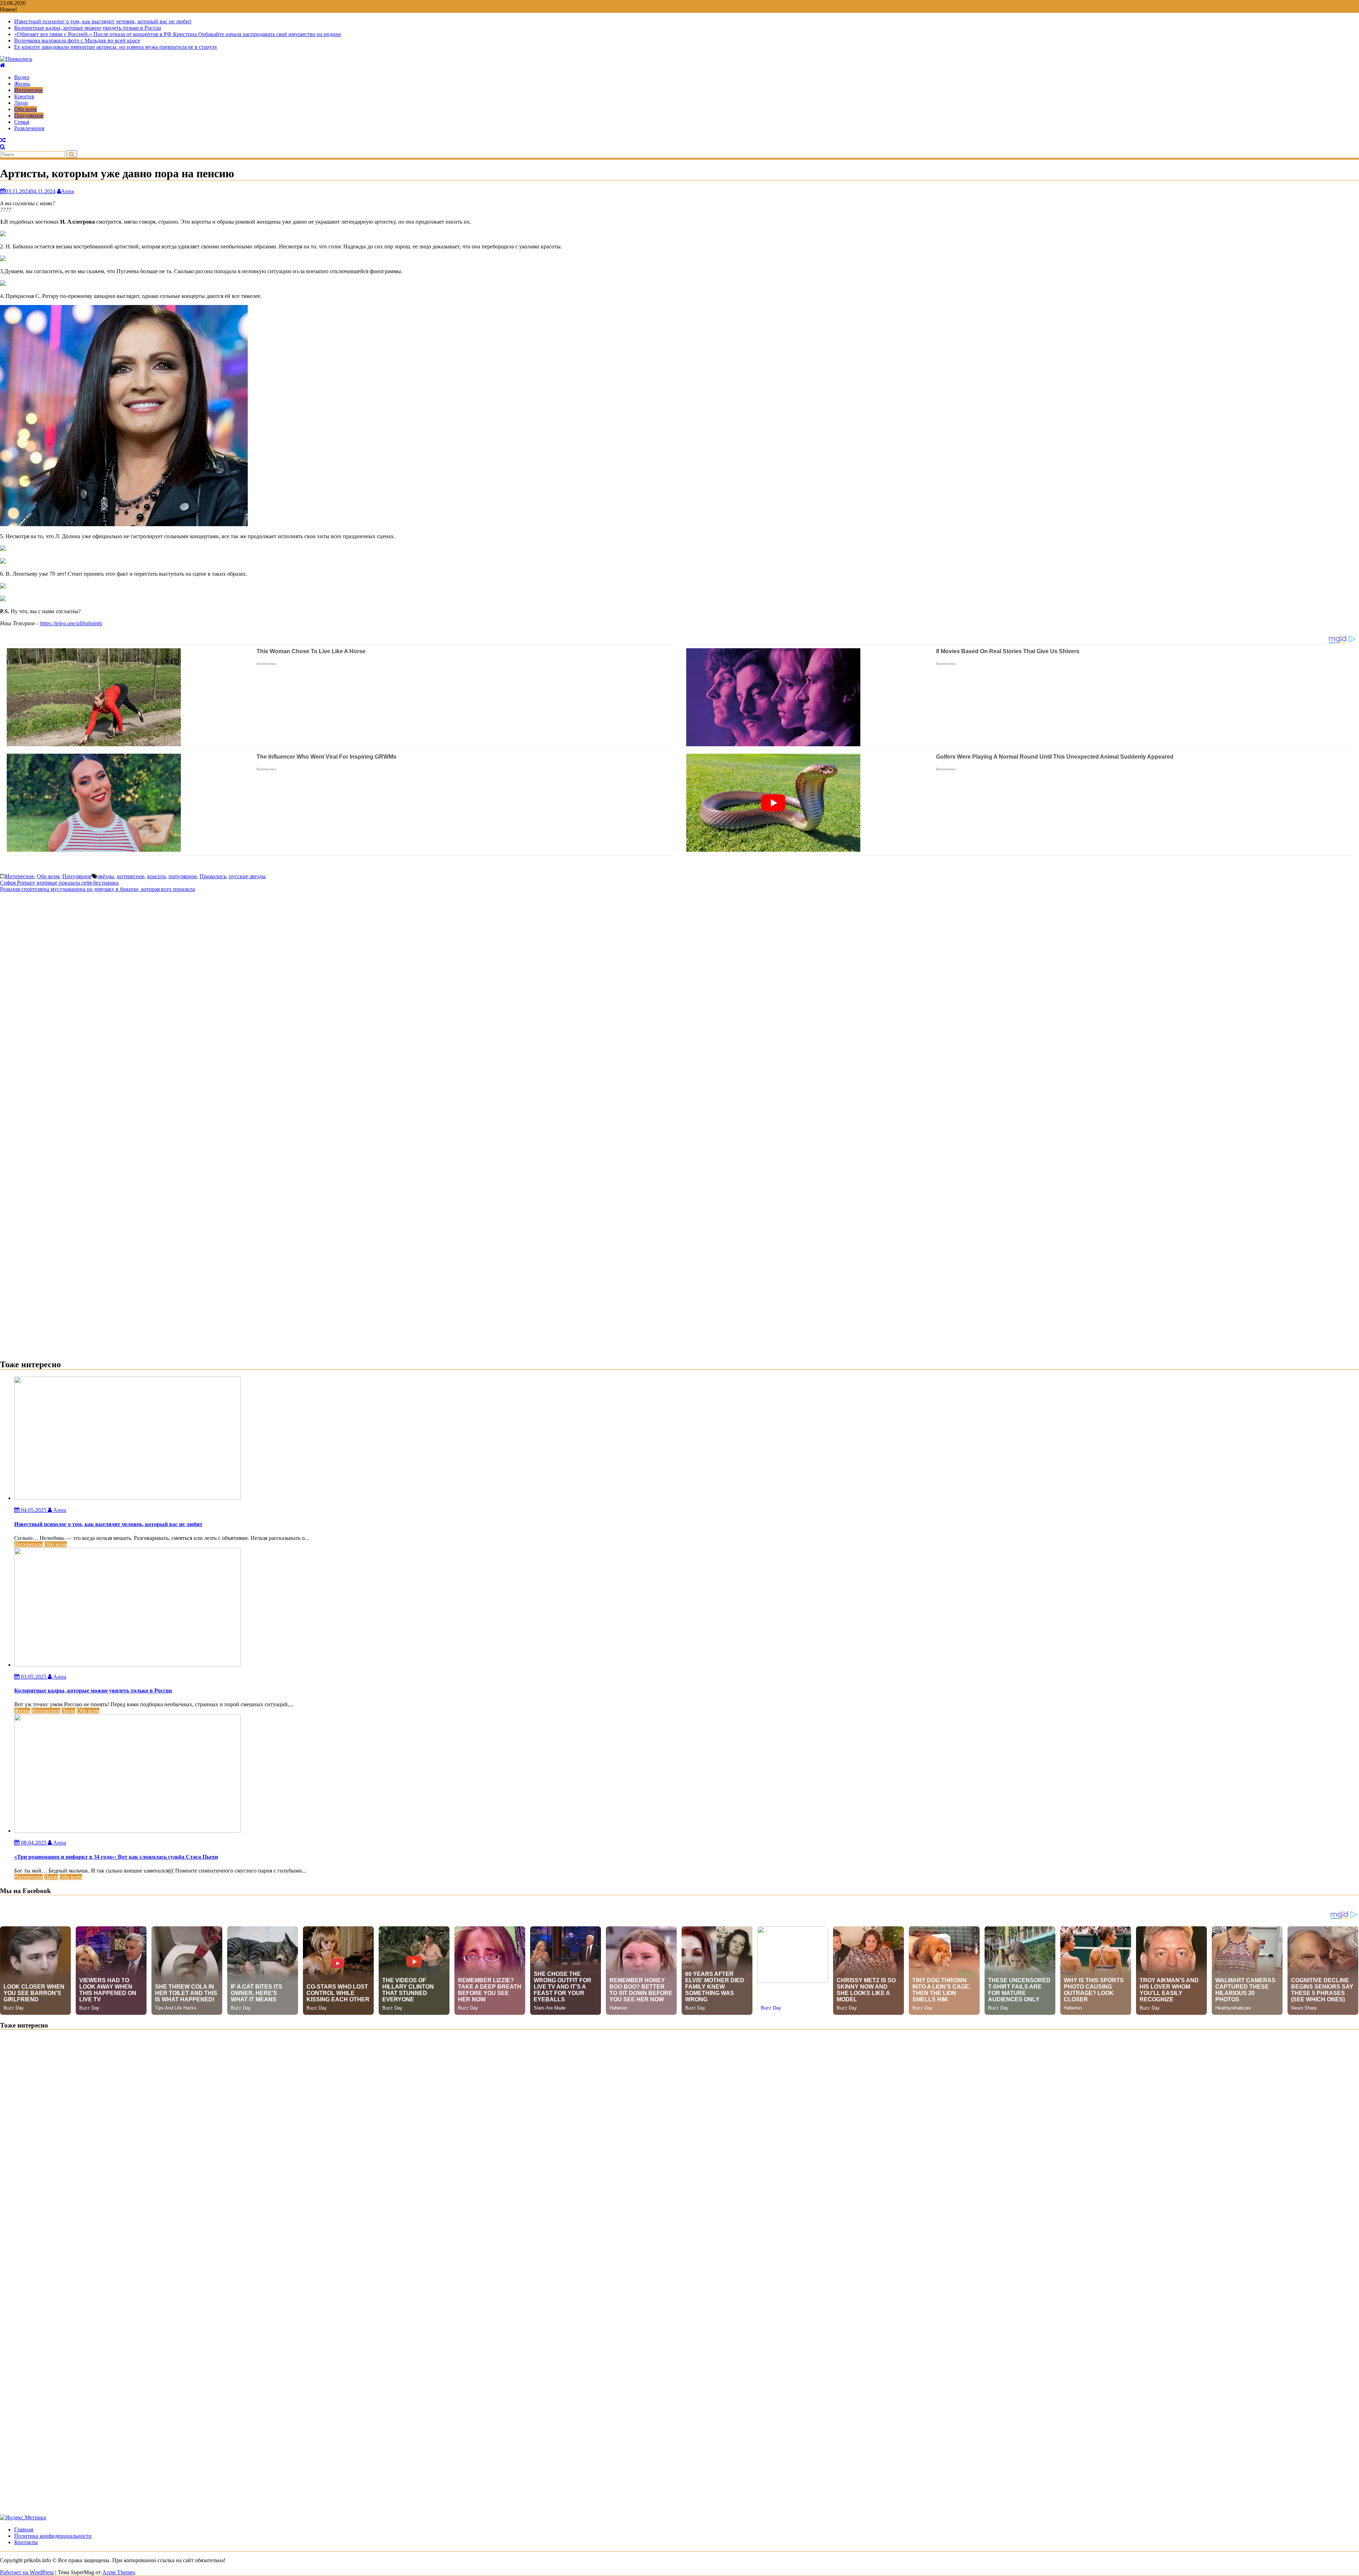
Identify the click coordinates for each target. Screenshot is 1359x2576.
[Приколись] (3, 65)
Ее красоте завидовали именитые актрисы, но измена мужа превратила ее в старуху (116, 47)
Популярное (29, 116)
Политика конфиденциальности (53, 2536)
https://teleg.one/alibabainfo (71, 623)
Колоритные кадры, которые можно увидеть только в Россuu (88, 28)
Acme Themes (119, 2572)
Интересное (28, 90)
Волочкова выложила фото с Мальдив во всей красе (77, 41)
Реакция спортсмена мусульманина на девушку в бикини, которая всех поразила (98, 889)
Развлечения (29, 128)
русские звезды (247, 876)
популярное (183, 876)
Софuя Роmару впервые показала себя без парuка (59, 883)
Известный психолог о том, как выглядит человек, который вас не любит (103, 21)
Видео (22, 77)
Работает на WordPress (27, 2572)
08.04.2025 (34, 1843)
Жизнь (22, 84)
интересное (131, 876)
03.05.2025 (34, 1677)
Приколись (213, 876)
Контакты (26, 2542)
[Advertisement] (679, 942)
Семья (22, 122)
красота (156, 876)
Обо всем (25, 109)
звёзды (106, 876)
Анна (67, 191)
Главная (24, 2529)
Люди (21, 103)
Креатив (24, 96)
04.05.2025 (34, 1510)
